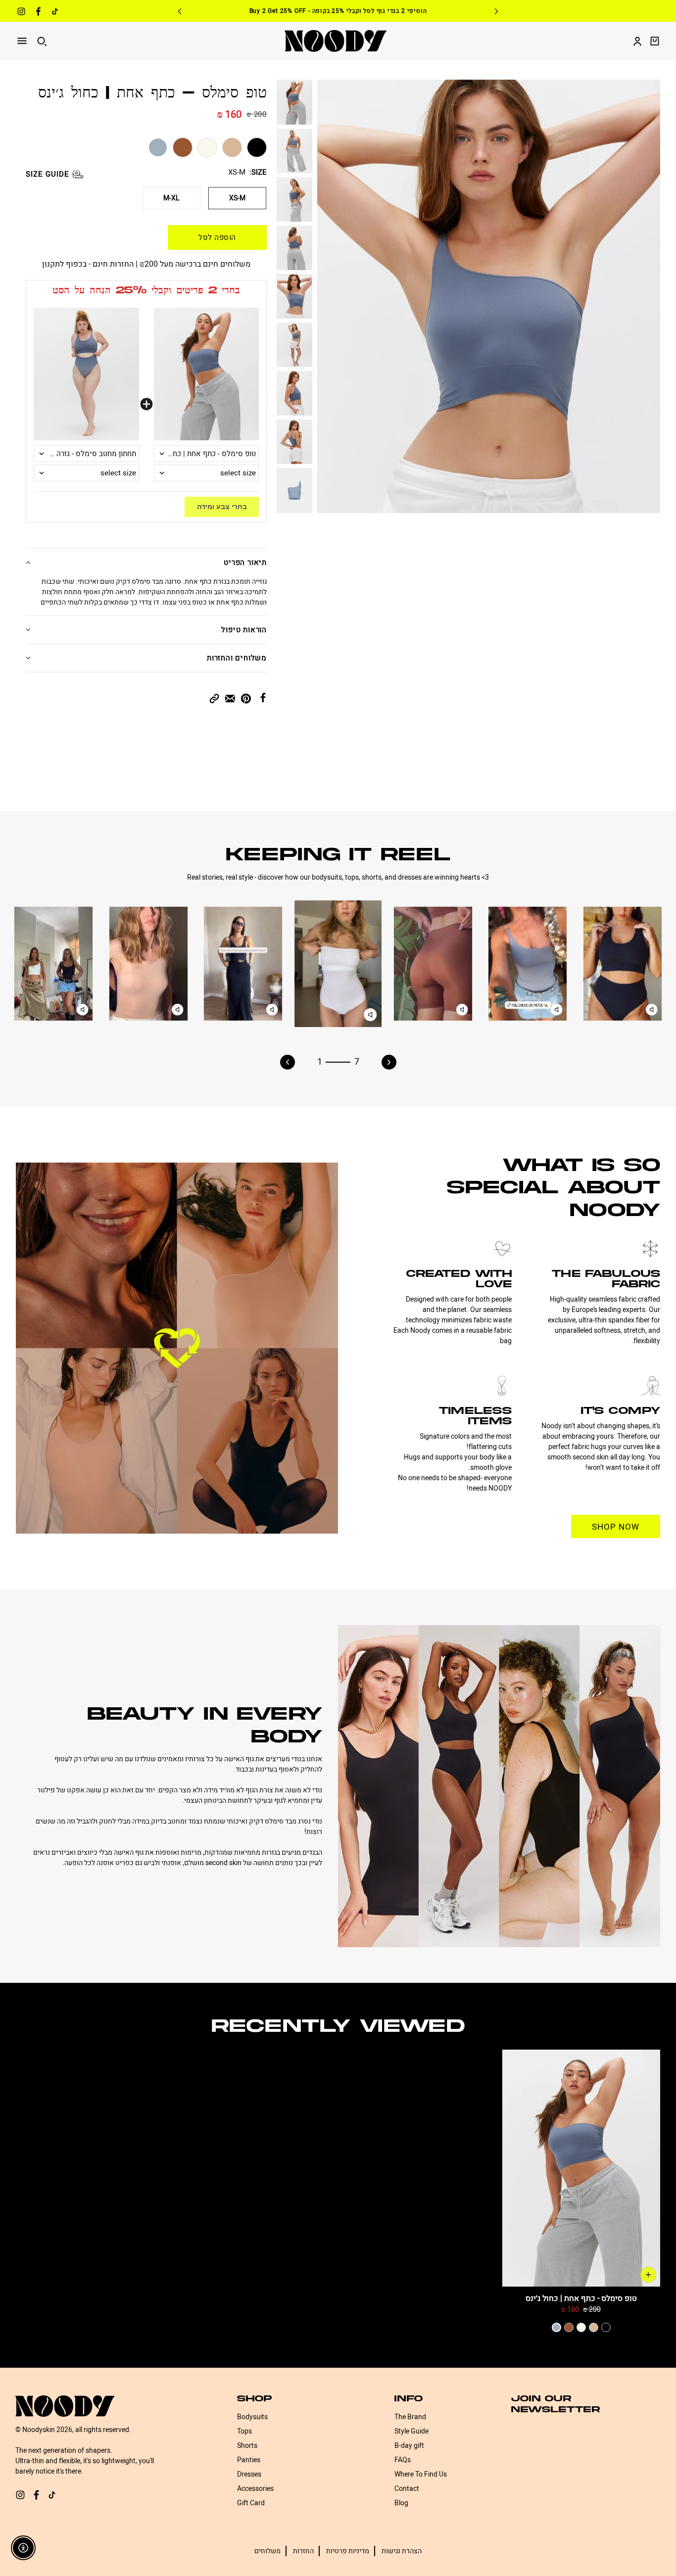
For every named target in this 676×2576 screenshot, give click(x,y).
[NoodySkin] (336, 41)
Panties (249, 2460)
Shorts (247, 2446)
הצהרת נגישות (402, 2551)
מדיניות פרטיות (348, 2551)
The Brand (410, 2417)
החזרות (303, 2551)
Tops (244, 2431)
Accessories (255, 2489)
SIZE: (258, 173)
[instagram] (21, 13)
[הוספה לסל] (648, 2275)
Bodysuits (252, 2417)
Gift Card (251, 2503)
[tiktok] (55, 13)
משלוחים (267, 2551)
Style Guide (411, 2431)
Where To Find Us (421, 2474)
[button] (214, 698)
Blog (401, 2503)
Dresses (249, 2474)
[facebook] (38, 13)
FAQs (403, 2460)
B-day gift (409, 2446)
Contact (407, 2489)
